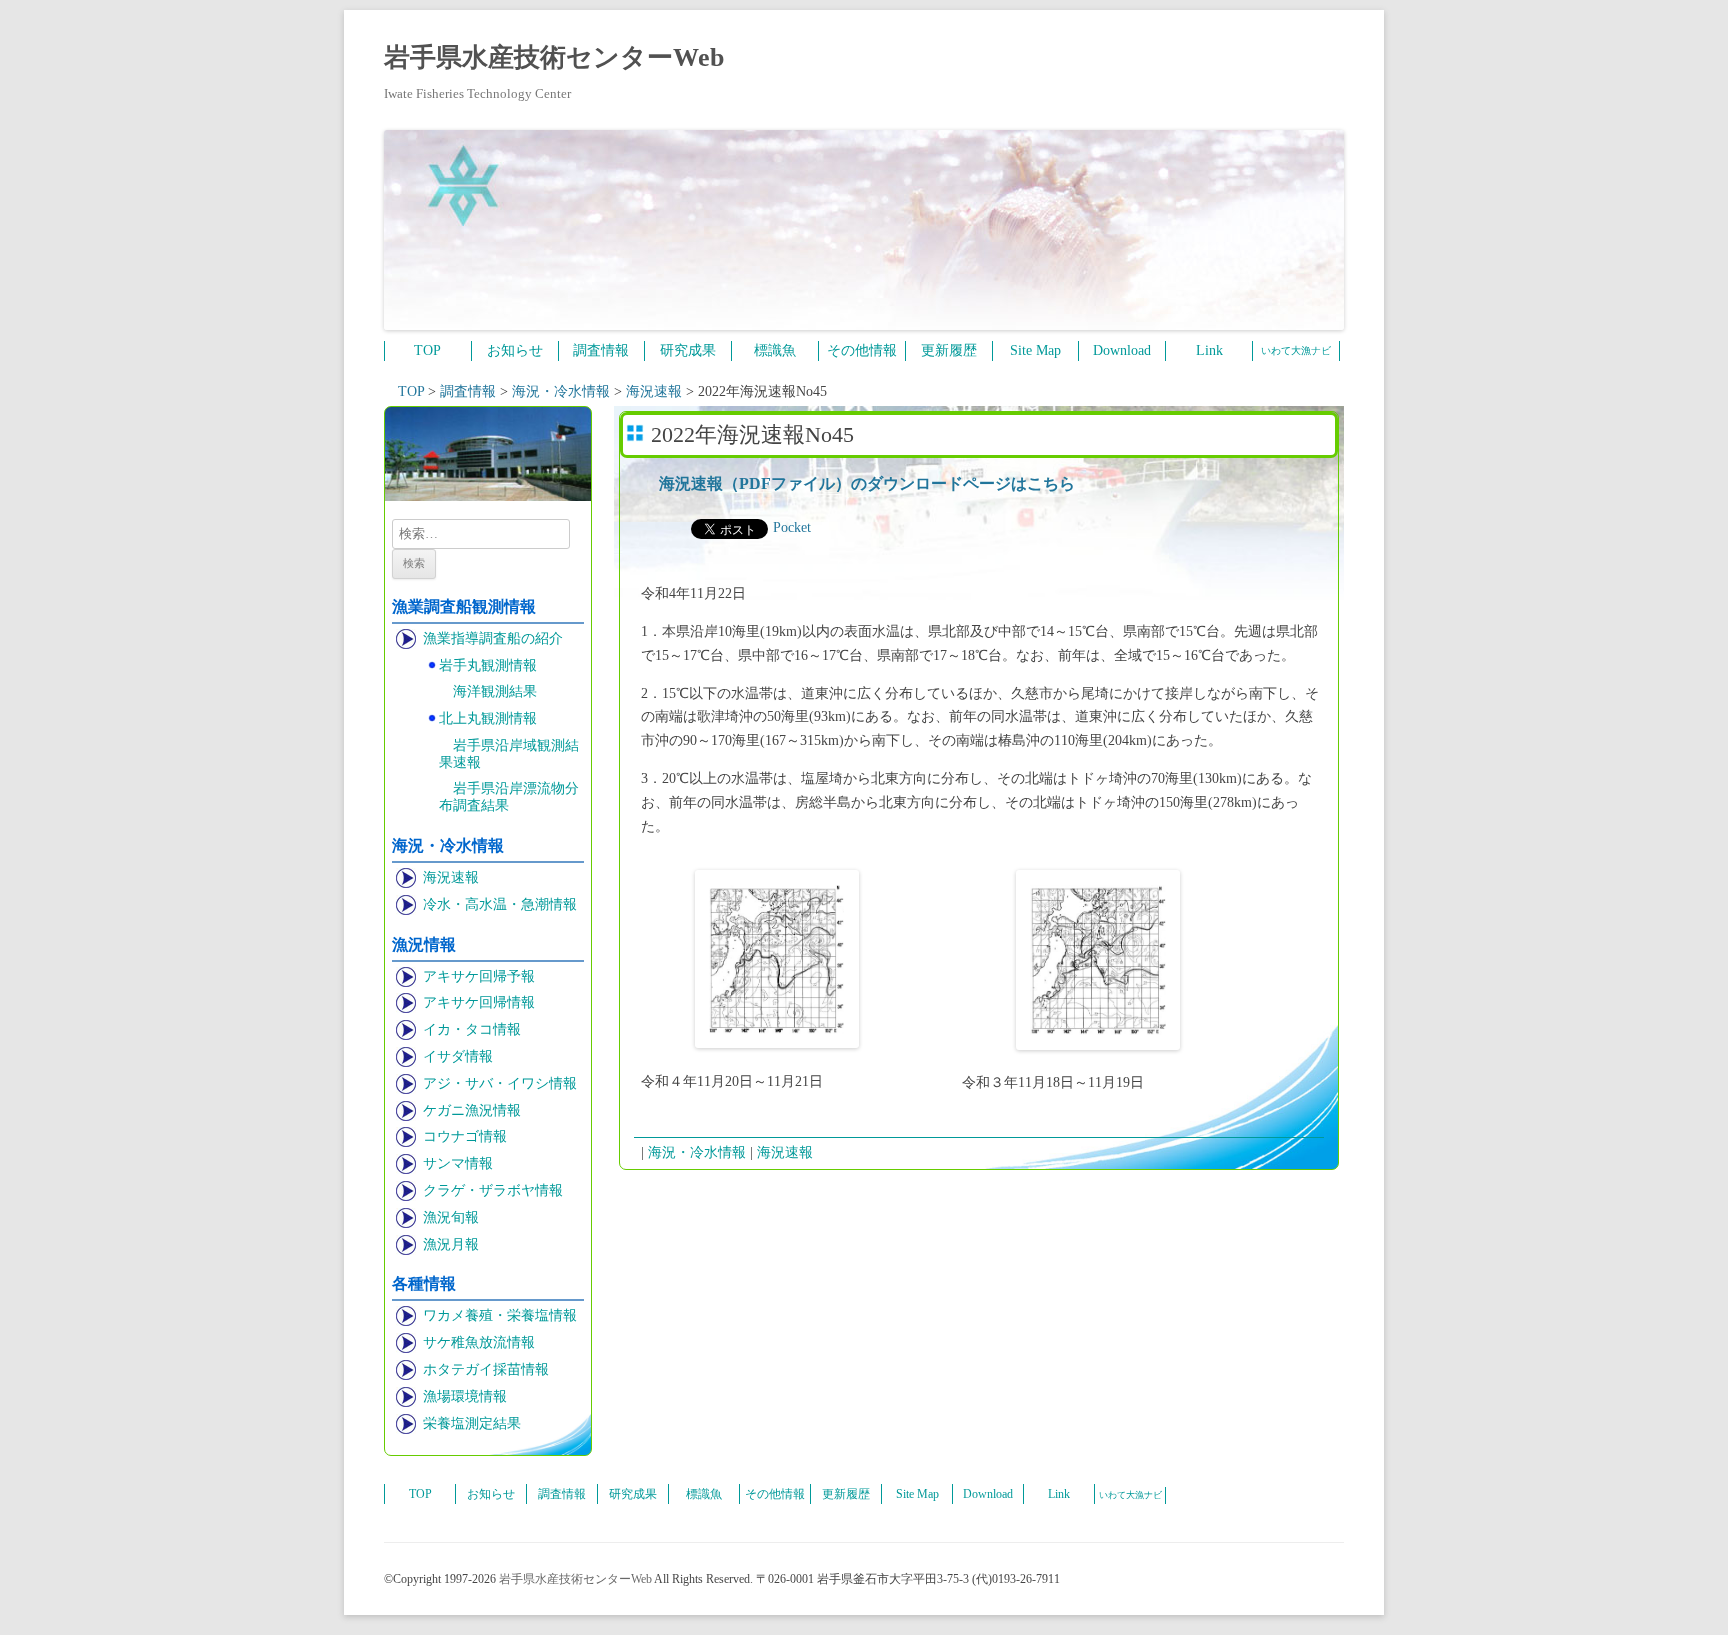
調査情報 (601, 350)
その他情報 (862, 350)
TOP (427, 350)
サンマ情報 (458, 1163)
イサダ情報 (458, 1056)
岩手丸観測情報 (488, 665)
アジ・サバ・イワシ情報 (500, 1083)
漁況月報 (451, 1244)
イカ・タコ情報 (472, 1029)
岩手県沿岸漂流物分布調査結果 (509, 797)
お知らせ (515, 350)
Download (1122, 350)
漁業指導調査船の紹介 (493, 638)
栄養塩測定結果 (472, 1423)
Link (1209, 350)
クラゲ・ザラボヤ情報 (493, 1190)
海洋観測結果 (495, 691)
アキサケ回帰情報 (479, 1002)
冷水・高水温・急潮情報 (500, 904)
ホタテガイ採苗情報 (486, 1369)
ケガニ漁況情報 (472, 1110)
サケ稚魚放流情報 (479, 1342)
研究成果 (688, 350)
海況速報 (451, 877)
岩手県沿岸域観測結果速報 (509, 754)
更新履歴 (949, 350)
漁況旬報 (451, 1217)
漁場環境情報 (465, 1396)
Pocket (792, 527)
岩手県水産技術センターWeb (554, 57)
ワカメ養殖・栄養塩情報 (500, 1315)
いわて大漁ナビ (1296, 350)
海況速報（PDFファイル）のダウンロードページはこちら (867, 483)
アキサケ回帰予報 (479, 976)
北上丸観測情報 (488, 718)
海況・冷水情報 (697, 1152)
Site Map (1035, 350)
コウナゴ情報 (465, 1136)
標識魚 (775, 350)
